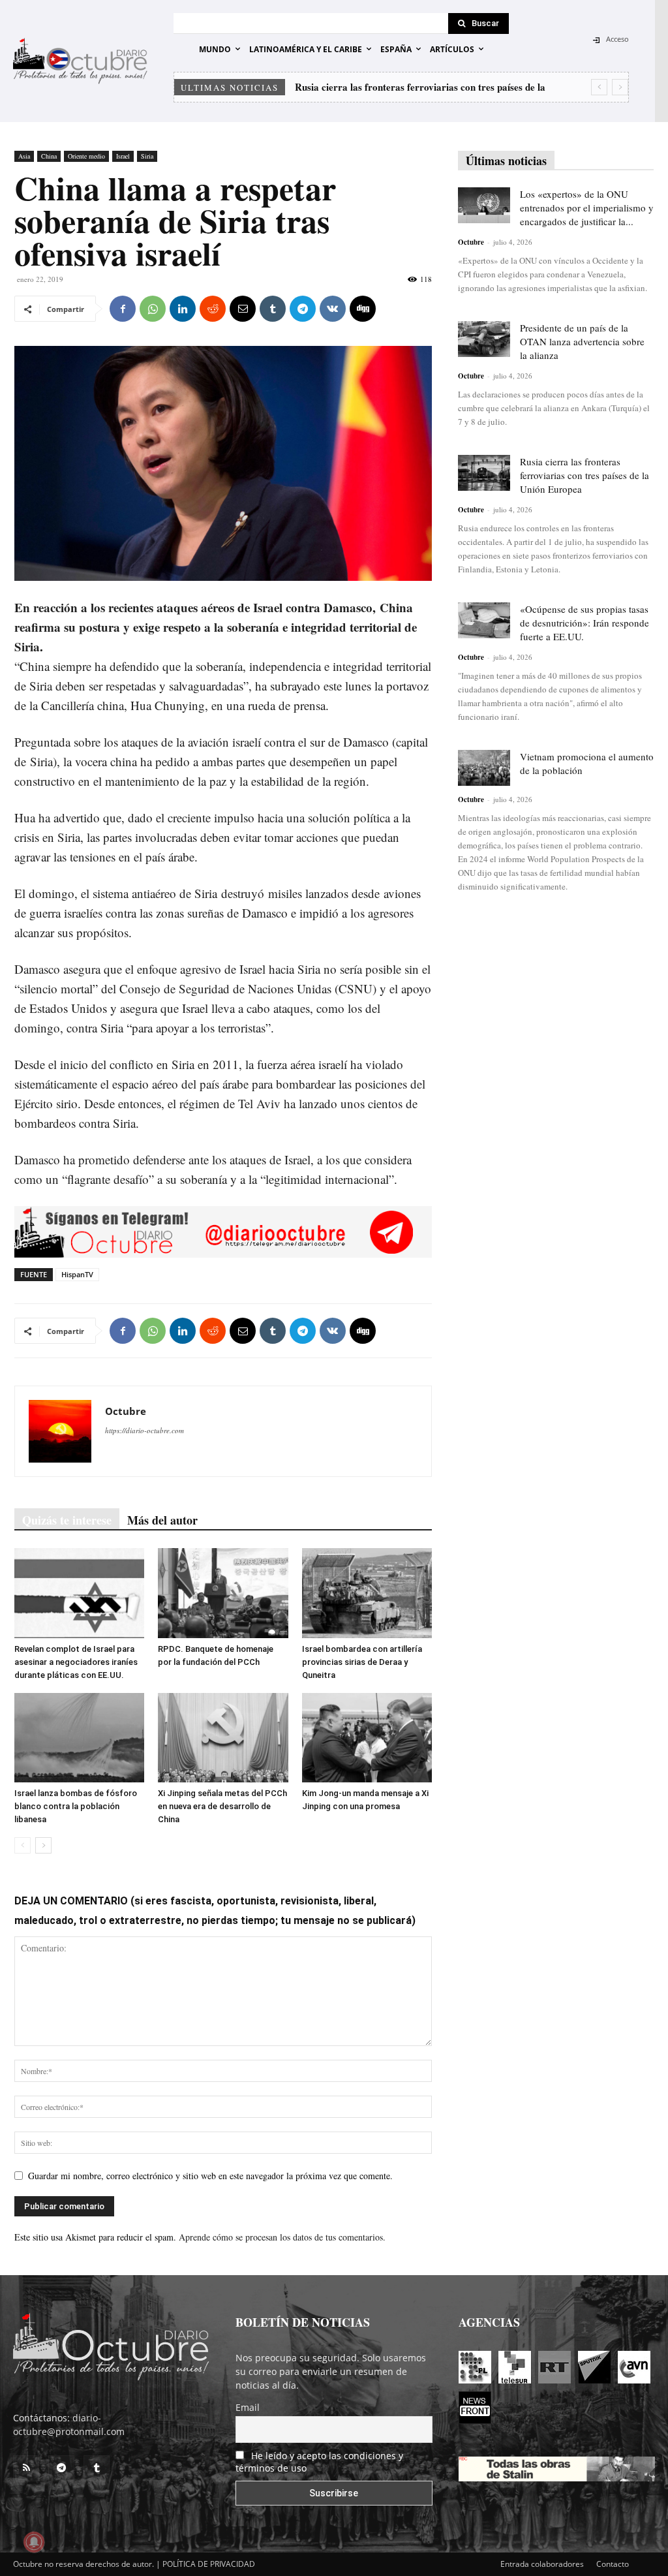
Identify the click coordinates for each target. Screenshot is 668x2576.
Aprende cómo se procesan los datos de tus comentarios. (282, 2237)
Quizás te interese (67, 1520)
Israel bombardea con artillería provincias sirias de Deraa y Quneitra (362, 1662)
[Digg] (363, 309)
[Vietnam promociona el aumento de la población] (484, 768)
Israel (123, 156)
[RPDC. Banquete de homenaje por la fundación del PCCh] (223, 1593)
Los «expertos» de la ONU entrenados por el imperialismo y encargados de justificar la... (587, 208)
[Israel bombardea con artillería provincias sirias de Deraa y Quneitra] (367, 1593)
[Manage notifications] (34, 2542)
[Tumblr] (273, 309)
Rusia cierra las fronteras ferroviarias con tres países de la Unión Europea (584, 475)
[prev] (599, 87)
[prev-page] (23, 1845)
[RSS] (26, 2468)
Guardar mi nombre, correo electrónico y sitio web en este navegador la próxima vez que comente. (210, 2176)
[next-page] (43, 1845)
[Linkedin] (183, 309)
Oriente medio (86, 156)
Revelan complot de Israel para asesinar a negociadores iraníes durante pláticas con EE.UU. (76, 1662)
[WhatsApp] (153, 309)
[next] (620, 87)
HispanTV (77, 1274)
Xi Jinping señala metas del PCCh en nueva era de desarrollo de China (222, 1806)
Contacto (613, 2564)
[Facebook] (123, 309)
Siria (147, 156)
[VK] (333, 309)
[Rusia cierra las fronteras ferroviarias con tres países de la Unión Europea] (484, 473)
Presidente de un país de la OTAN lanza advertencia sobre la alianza (582, 341)
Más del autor (162, 1520)
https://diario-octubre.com (144, 1430)
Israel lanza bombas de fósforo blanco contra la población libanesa (76, 1806)
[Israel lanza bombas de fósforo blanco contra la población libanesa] (79, 1738)
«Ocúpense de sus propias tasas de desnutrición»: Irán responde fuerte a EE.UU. (584, 623)
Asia (24, 156)
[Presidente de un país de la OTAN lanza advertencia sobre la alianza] (484, 339)
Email (248, 2407)
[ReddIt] (213, 309)
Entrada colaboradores (542, 2564)
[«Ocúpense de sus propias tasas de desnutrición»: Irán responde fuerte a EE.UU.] (484, 620)
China (49, 156)
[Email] (243, 309)
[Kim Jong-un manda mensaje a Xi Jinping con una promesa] (367, 1738)
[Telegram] (303, 309)
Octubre (126, 1411)
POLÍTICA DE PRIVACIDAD (209, 2564)
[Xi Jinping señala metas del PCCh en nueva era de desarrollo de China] (223, 1738)
